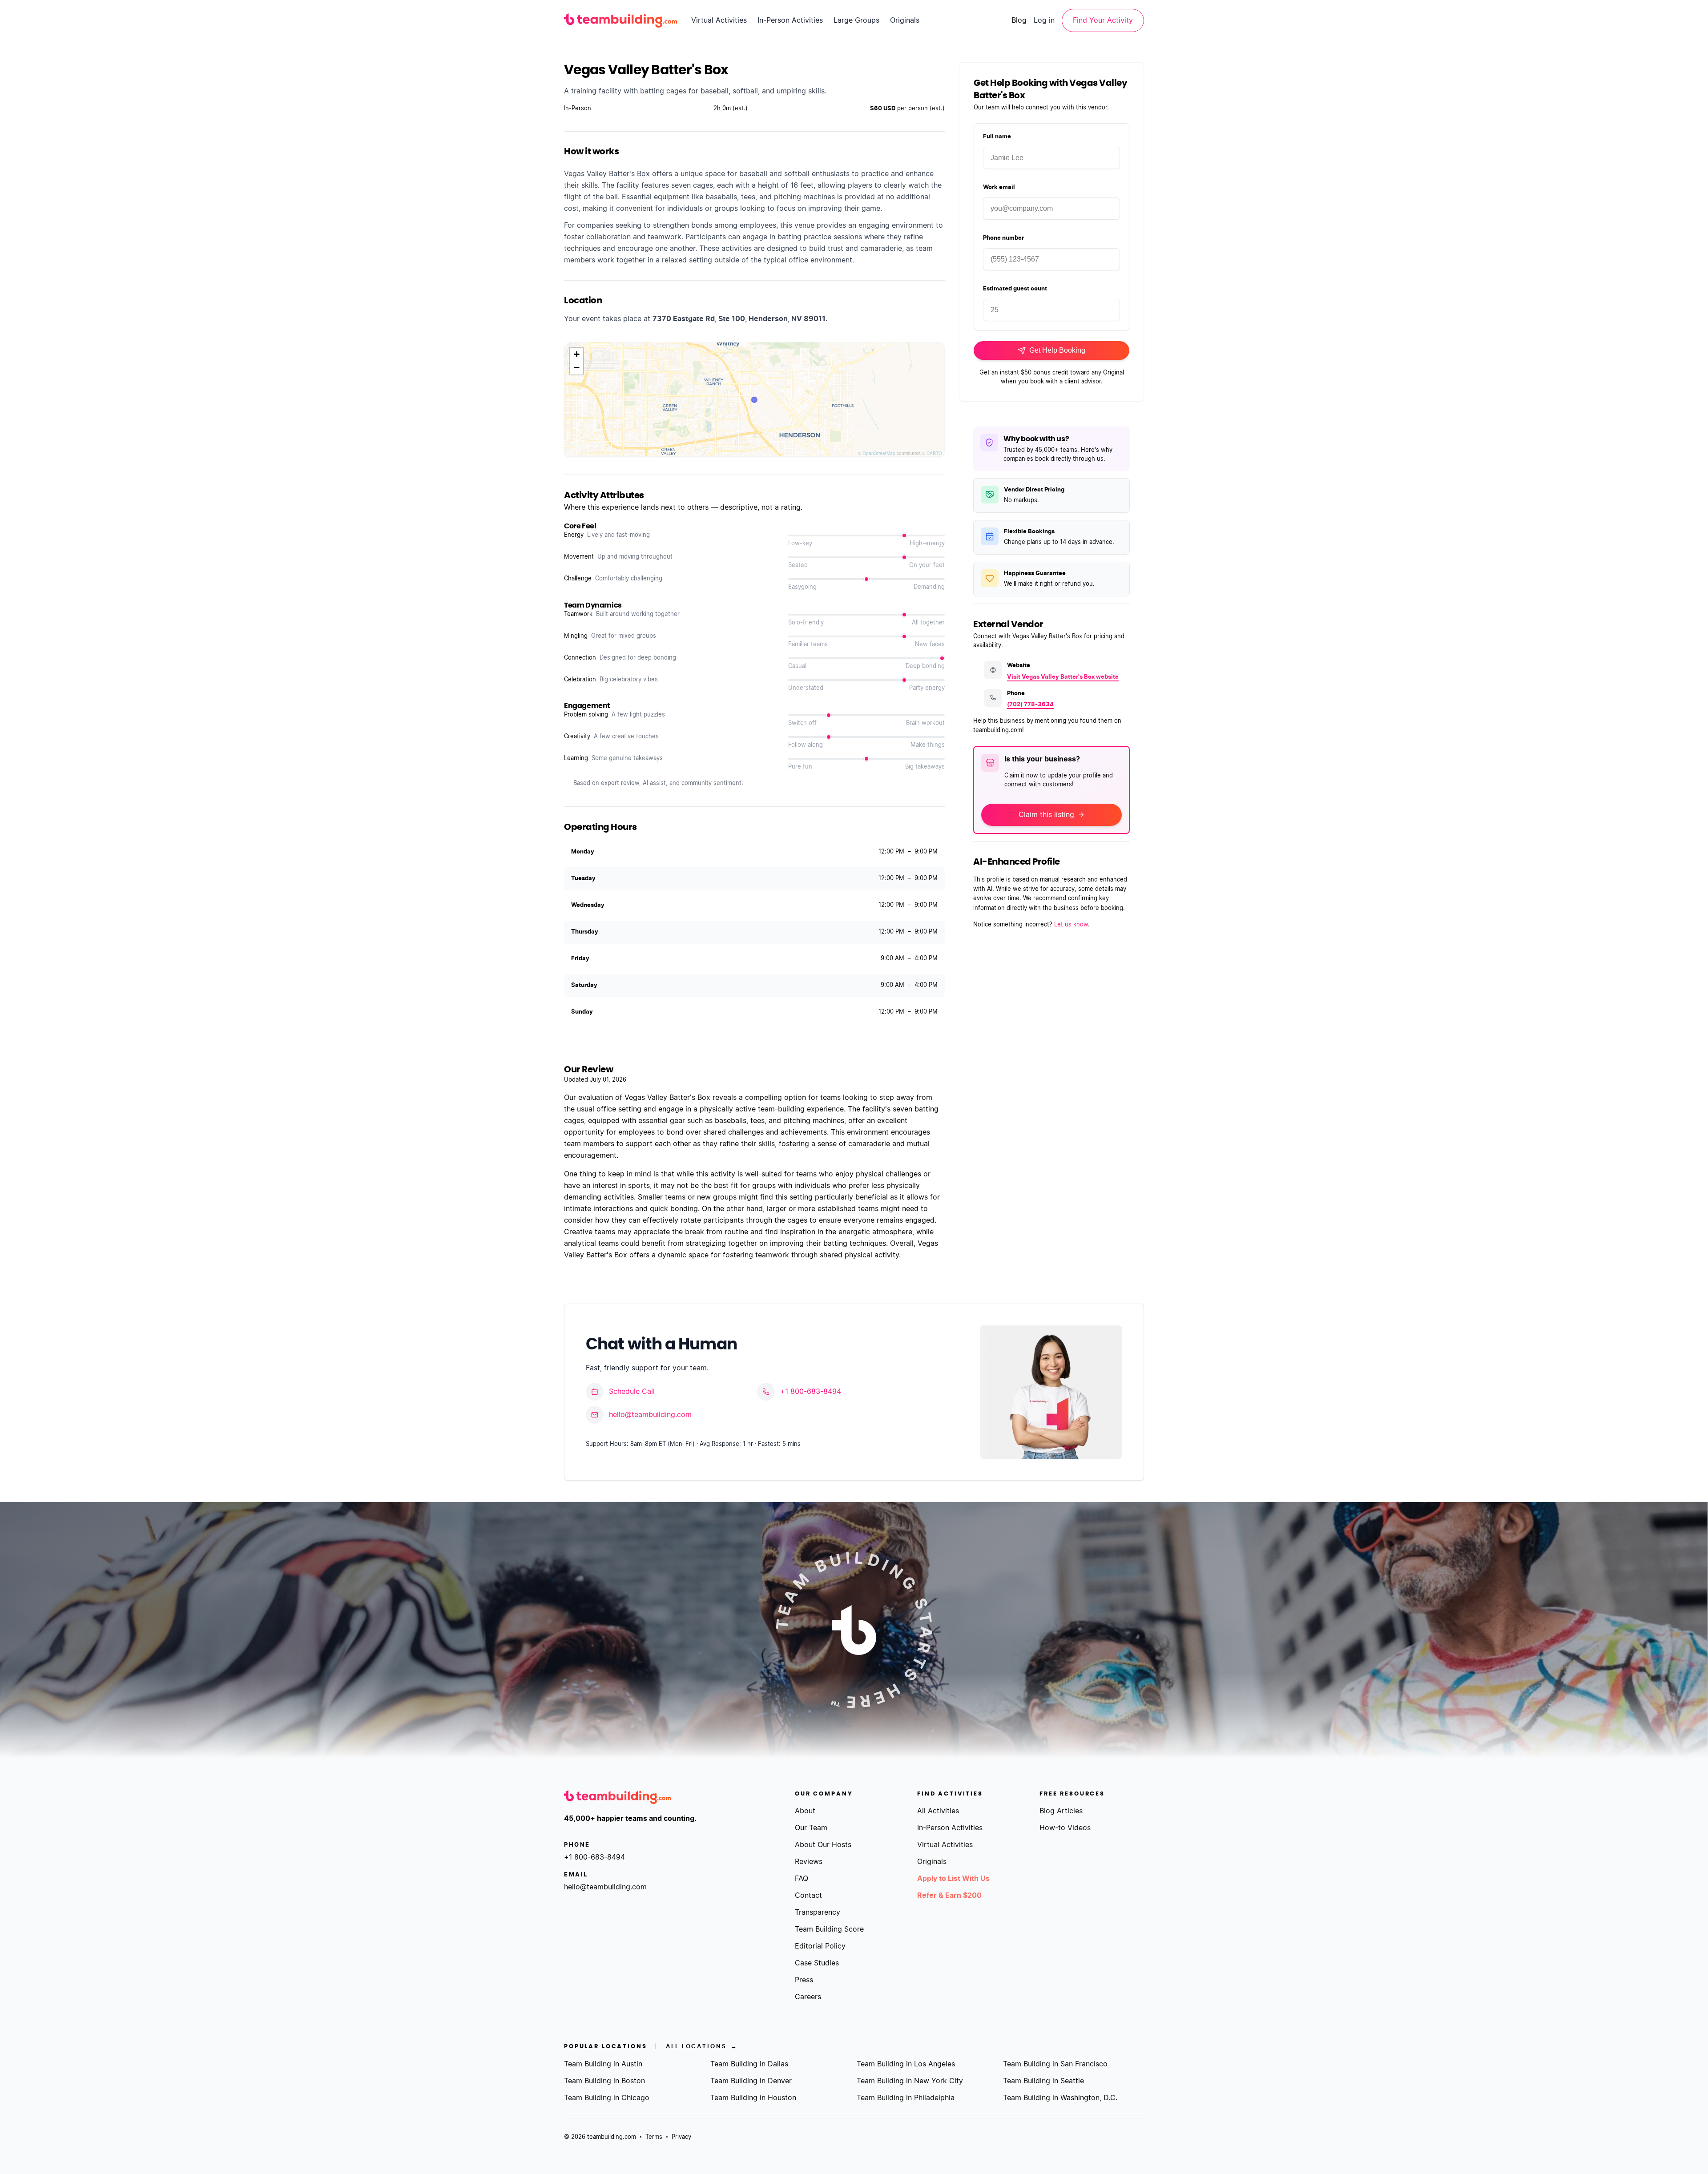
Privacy (681, 2137)
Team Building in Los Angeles (906, 2064)
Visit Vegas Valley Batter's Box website (1063, 677)
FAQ (802, 1879)
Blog (1019, 20)
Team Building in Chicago (607, 2098)
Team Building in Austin (603, 2064)
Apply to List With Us (953, 1879)
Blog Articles (1061, 1811)
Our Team (811, 1828)
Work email (999, 187)
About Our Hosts (823, 1845)
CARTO (934, 453)
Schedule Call (632, 1392)
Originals (905, 20)
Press (804, 1980)
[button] (576, 354)
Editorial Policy (820, 1946)
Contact (808, 1896)
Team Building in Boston (604, 2081)
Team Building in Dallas (749, 2064)
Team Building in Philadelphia (906, 2098)
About (805, 1811)
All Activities (938, 1811)
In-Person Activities (790, 20)
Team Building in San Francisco (1055, 2064)
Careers (808, 1997)
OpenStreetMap (879, 453)
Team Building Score (829, 1929)
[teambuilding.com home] (620, 20)
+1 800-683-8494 (811, 1392)
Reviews (809, 1862)
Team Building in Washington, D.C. (1060, 2098)
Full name (997, 137)
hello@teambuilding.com (650, 1415)
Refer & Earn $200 (949, 1896)
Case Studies (817, 1963)
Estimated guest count (1015, 289)
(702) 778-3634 (1030, 705)
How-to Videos (1065, 1828)
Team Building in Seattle (1043, 2081)
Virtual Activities (719, 20)
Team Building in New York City (910, 2081)
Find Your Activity (1103, 20)
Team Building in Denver (751, 2081)
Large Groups (856, 20)
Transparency (818, 1912)
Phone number (1003, 238)
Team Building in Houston (753, 2098)
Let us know (1071, 925)
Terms (654, 2137)
